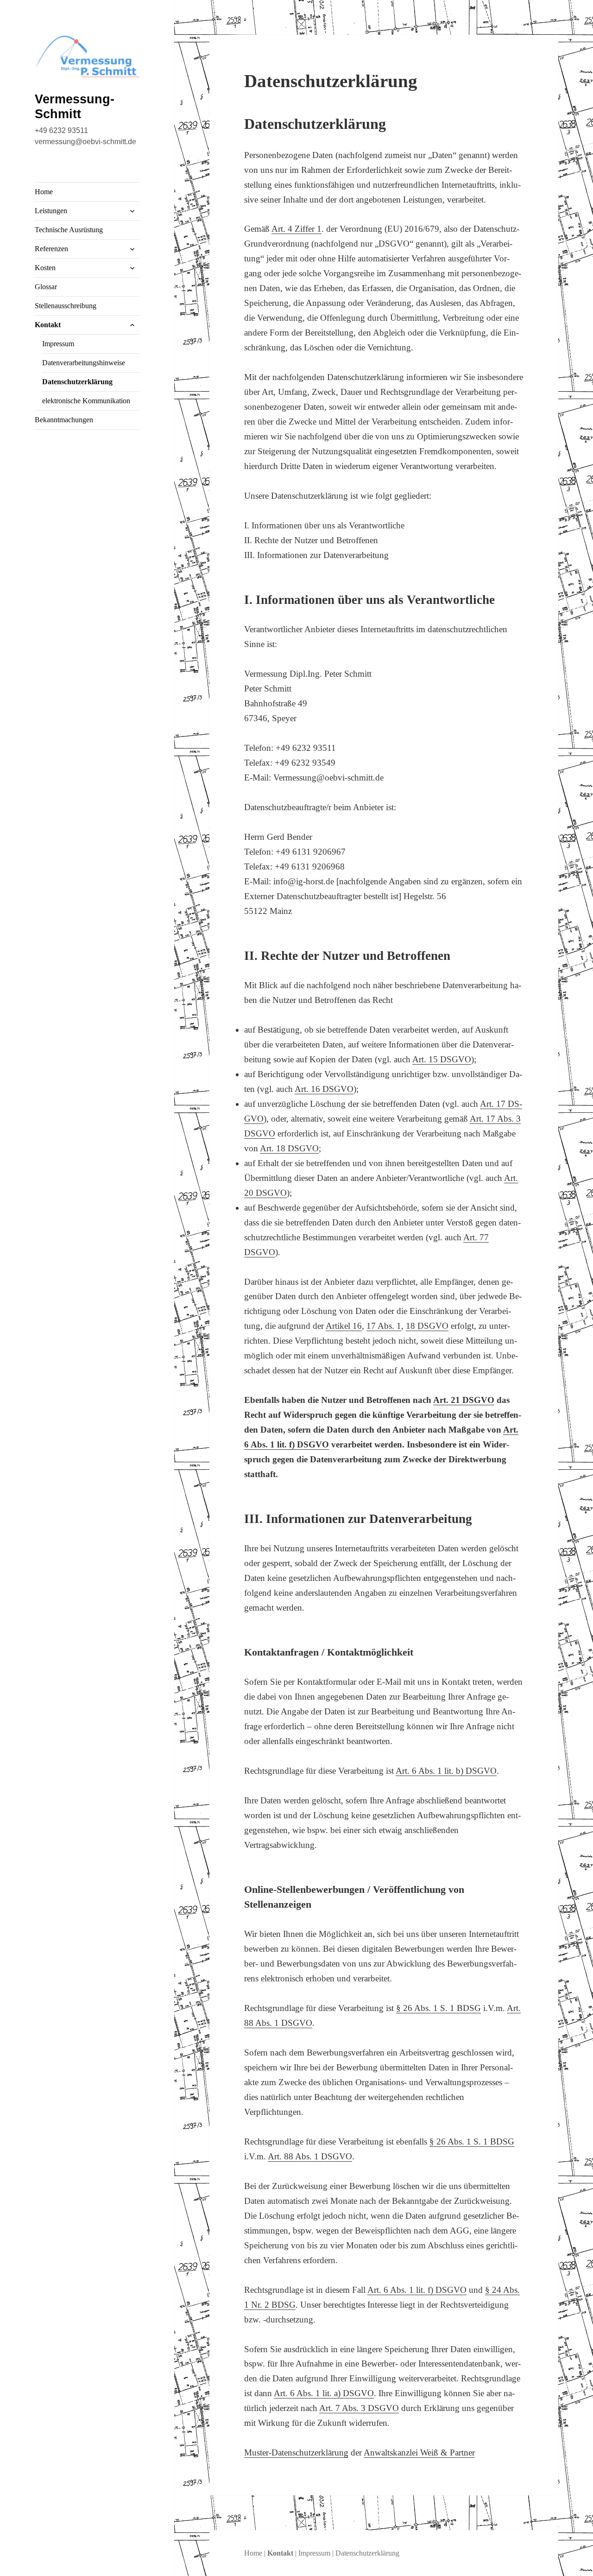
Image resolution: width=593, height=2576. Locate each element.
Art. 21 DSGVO (464, 1400)
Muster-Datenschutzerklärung (296, 2452)
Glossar (46, 287)
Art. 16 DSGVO (324, 1089)
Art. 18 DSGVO (289, 1148)
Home (44, 192)
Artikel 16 (344, 1326)
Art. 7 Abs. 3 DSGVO (359, 2408)
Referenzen (51, 249)
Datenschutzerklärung (77, 382)
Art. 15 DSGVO (442, 1059)
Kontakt (48, 325)
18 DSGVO (427, 1326)
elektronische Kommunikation (86, 401)
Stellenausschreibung (66, 306)
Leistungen (51, 211)
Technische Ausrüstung (69, 230)
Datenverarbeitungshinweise (84, 363)
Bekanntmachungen (64, 420)
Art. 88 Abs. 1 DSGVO (310, 2156)
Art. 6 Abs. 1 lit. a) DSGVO (324, 2393)
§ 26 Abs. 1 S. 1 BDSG (438, 2008)
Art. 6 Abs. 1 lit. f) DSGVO (417, 2290)
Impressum (58, 344)
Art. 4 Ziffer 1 (296, 229)
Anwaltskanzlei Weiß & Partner (419, 2452)
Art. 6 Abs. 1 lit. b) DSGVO (446, 1771)
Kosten (45, 268)
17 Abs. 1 (384, 1326)
